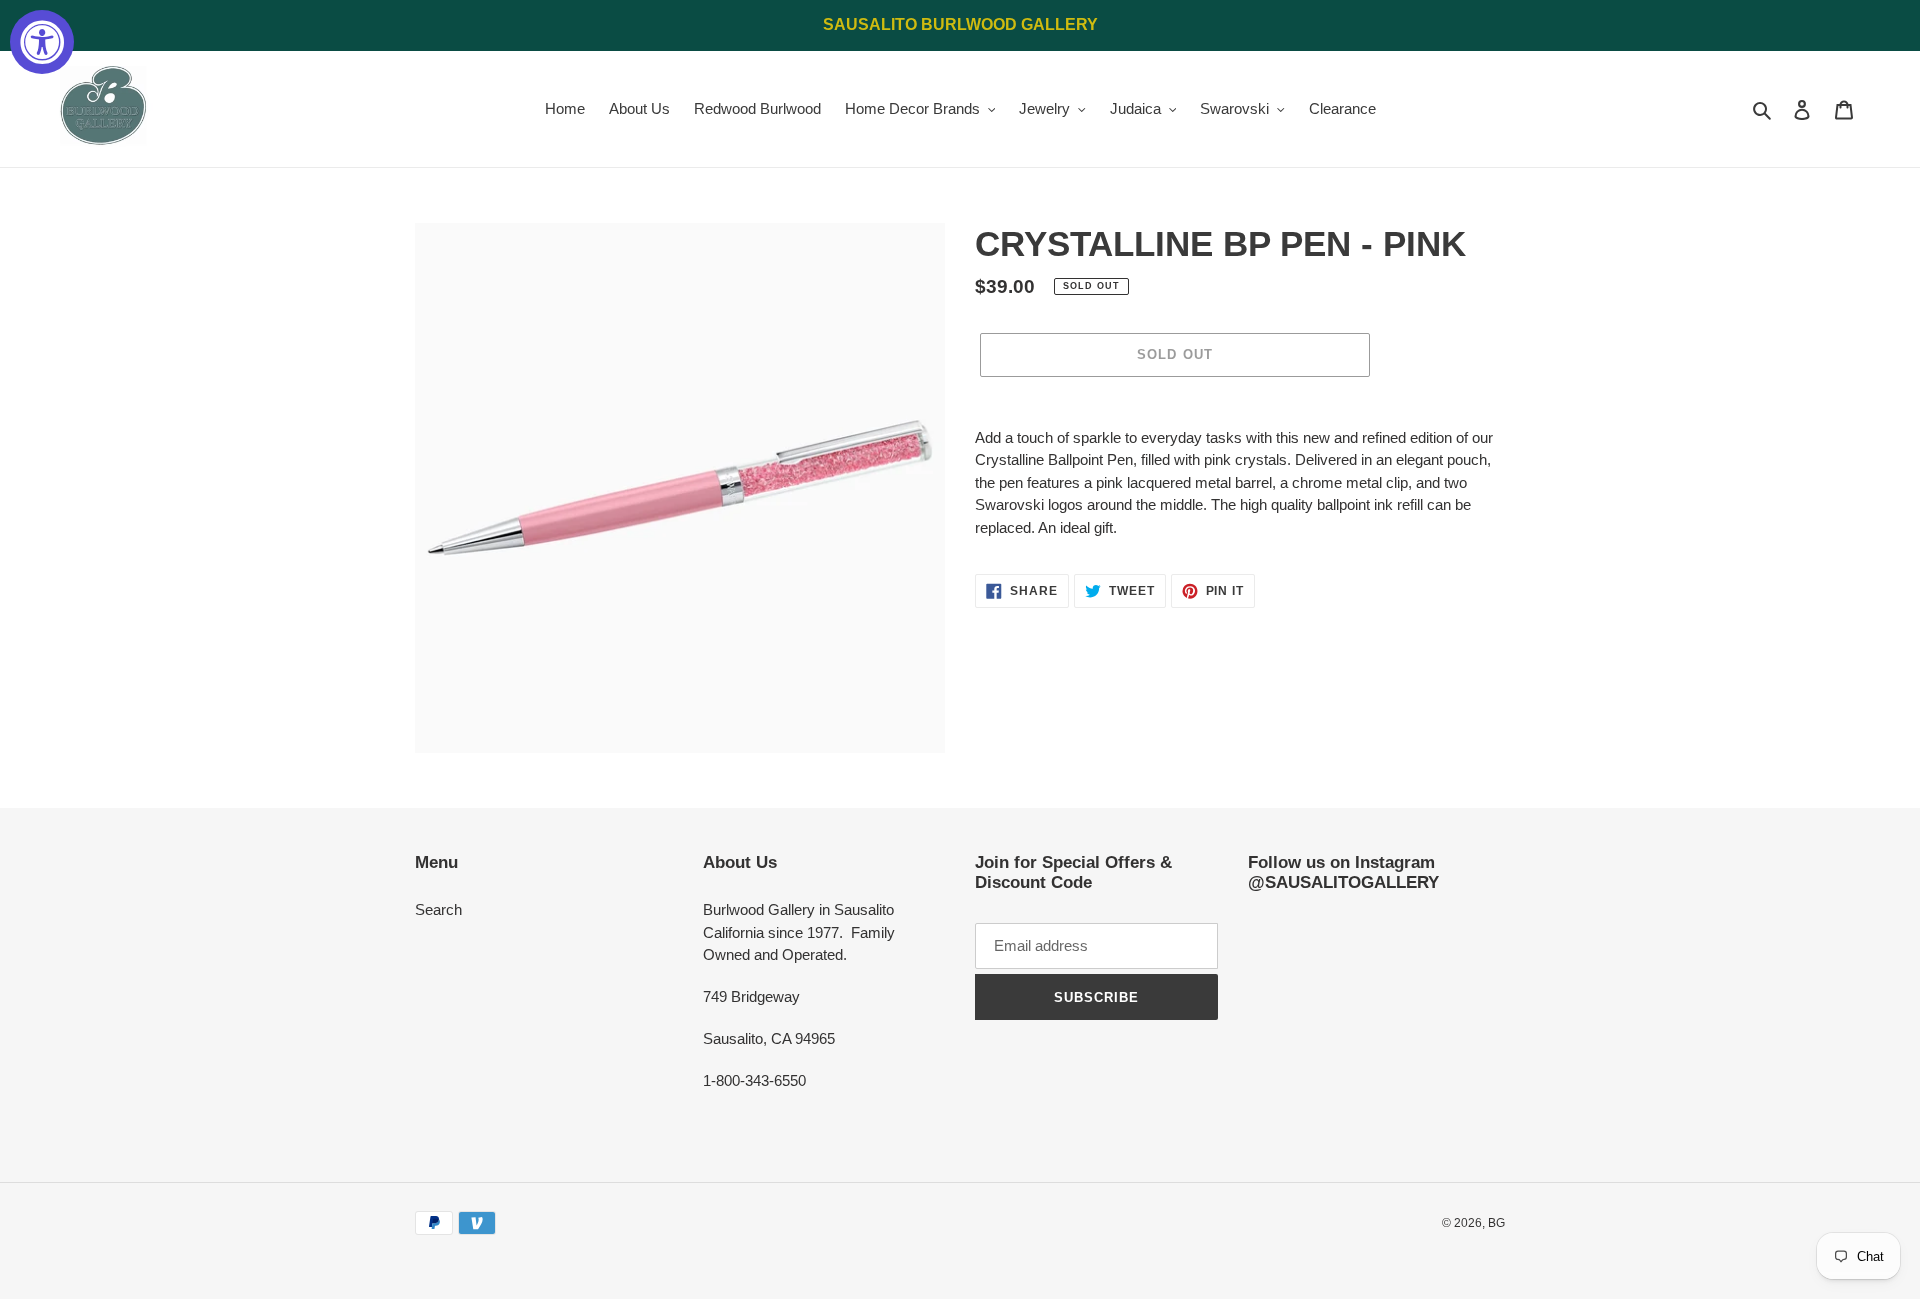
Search (438, 909)
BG (1496, 1223)
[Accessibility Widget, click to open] (42, 42)
